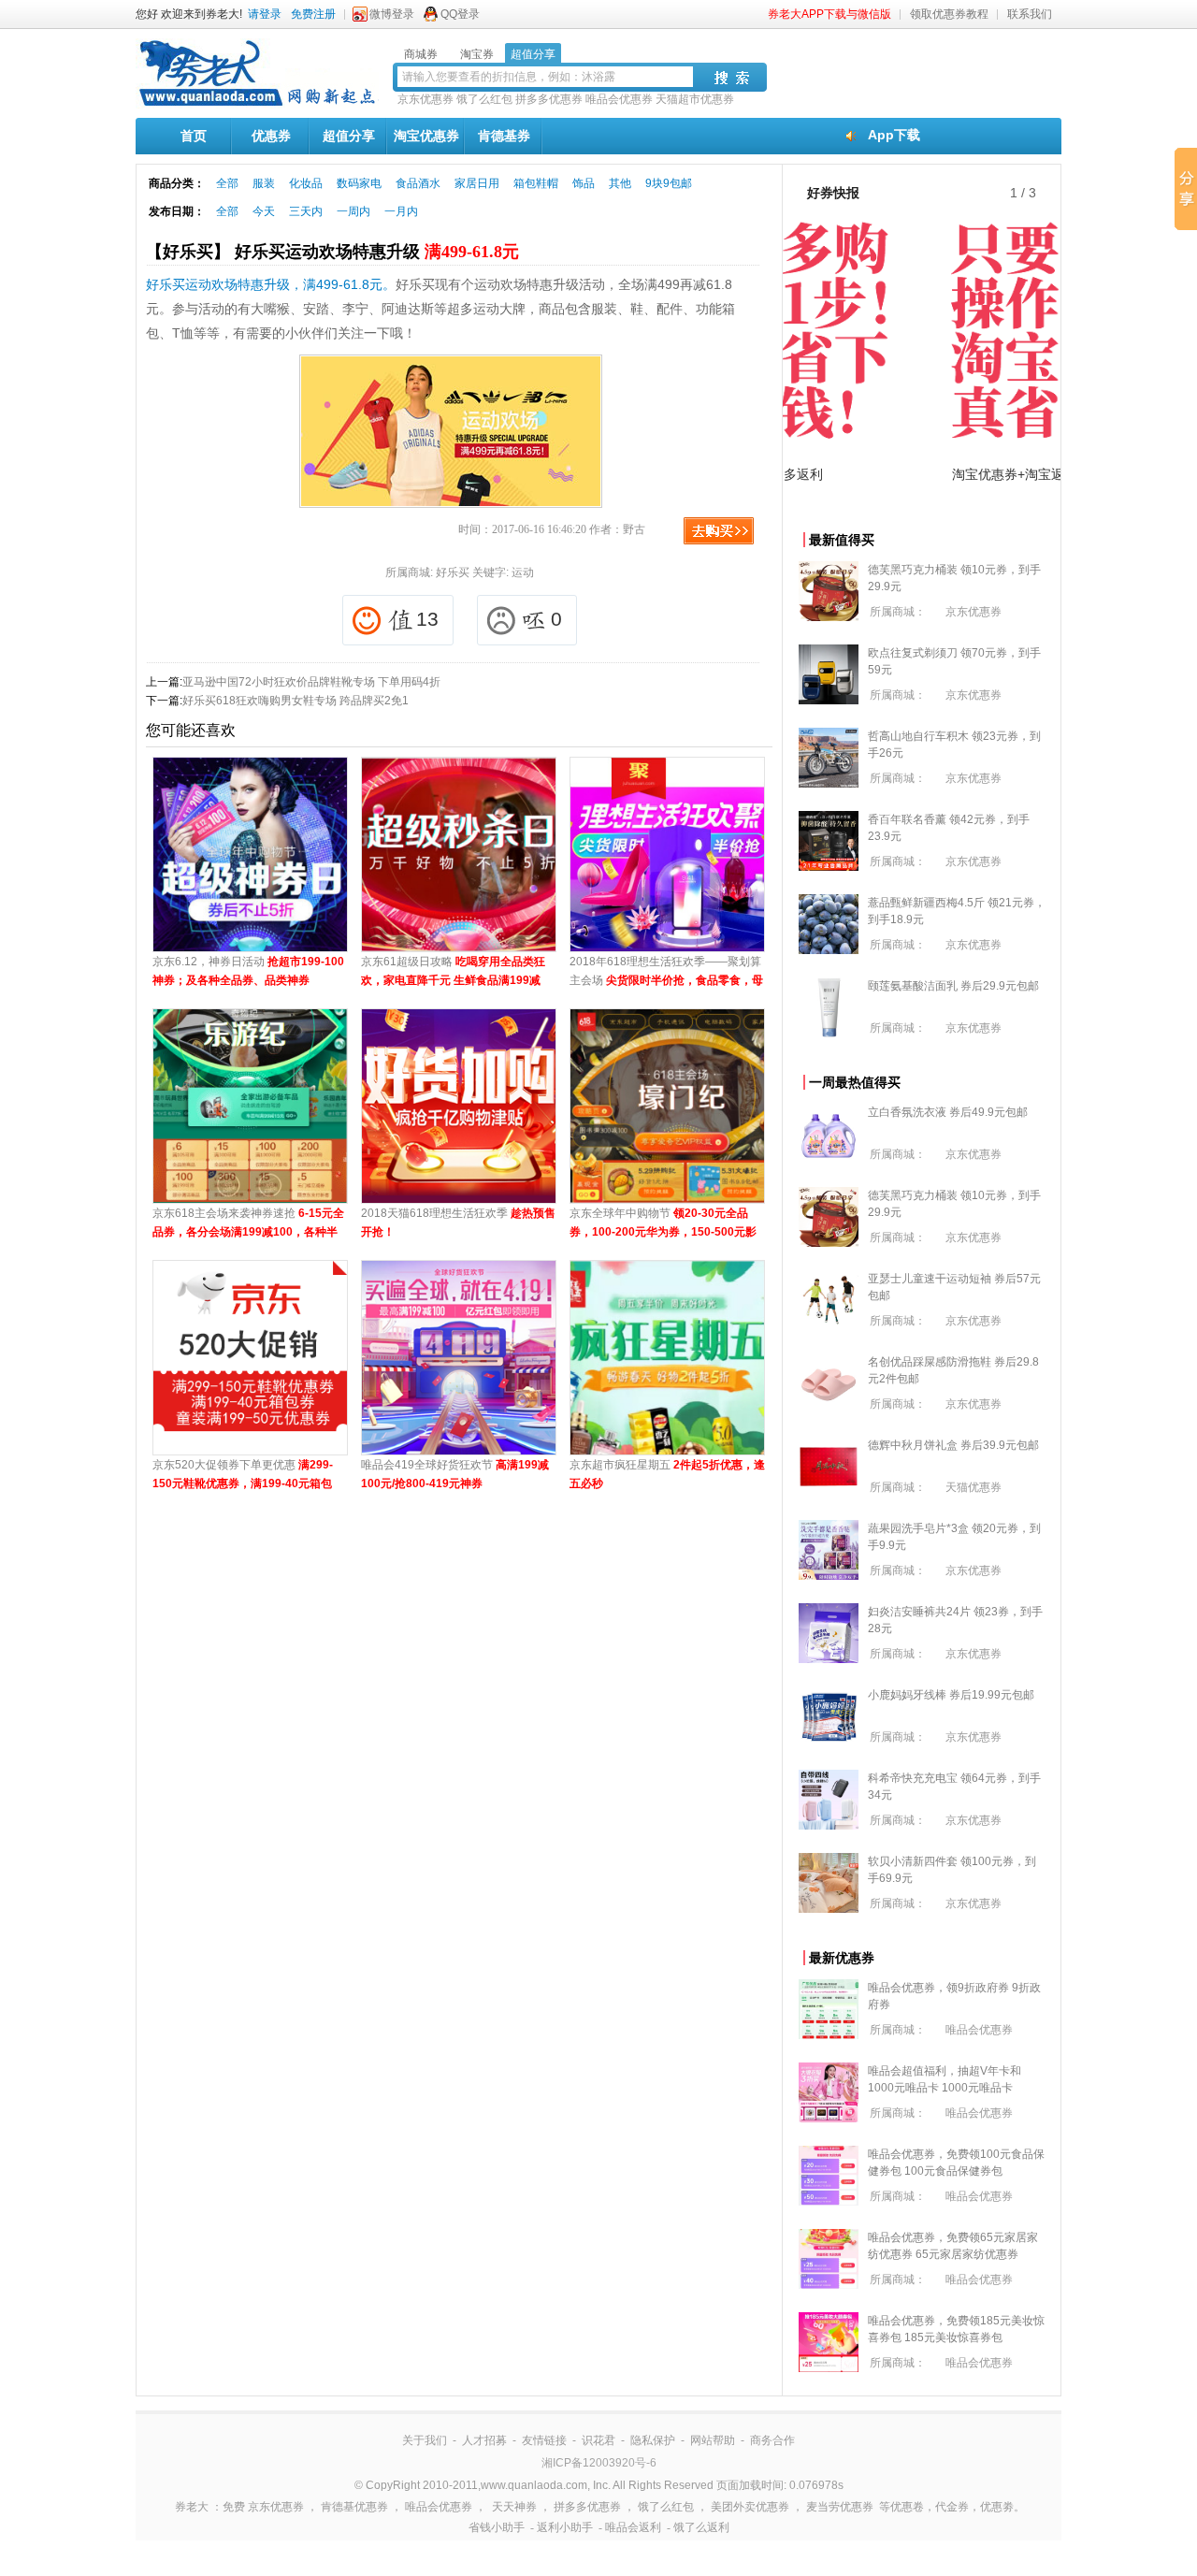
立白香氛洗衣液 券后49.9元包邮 (948, 1112)
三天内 (306, 211)
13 (427, 619)
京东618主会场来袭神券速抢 (248, 1224)
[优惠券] (257, 105)
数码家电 (359, 183)
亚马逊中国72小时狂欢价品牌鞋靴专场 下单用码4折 (311, 682)
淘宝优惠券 (426, 136)
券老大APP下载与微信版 (829, 14)
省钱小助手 (497, 2527)
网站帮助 (713, 2440)
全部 (227, 183)
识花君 (598, 2440)
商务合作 (772, 2440)
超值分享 (349, 136)
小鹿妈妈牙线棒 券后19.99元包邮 (951, 1695)
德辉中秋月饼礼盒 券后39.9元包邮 (953, 1445)
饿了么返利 (701, 2527)
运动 (523, 572)
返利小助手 (565, 2527)
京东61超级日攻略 (453, 972)
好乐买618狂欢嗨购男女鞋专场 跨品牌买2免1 (296, 701)
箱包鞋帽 (536, 183)
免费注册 (313, 14)
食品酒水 (418, 183)
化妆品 (306, 183)
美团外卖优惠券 (750, 2507)
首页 (194, 136)
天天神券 (514, 2507)
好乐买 (453, 572)
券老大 (192, 2507)
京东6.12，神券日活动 (248, 971)
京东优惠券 (425, 99)
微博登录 (392, 14)
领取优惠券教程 (949, 14)
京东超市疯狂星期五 (667, 1474)
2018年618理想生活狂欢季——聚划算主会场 (666, 972)
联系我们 (1030, 14)
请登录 (265, 14)
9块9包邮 (669, 183)
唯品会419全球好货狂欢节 (455, 1474)
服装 (264, 183)
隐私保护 (653, 2440)
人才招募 (484, 2440)
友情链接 (544, 2440)
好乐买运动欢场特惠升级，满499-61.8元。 (271, 284)
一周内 (353, 211)
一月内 (401, 211)
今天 (264, 211)
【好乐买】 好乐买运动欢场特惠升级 (332, 252)
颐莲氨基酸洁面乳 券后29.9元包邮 (953, 986)
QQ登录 (460, 14)
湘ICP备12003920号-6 (599, 2463)
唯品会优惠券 (619, 99)
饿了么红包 (484, 99)
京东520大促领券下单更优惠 (243, 1476)
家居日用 (477, 183)
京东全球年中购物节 (663, 1224)
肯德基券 (504, 136)
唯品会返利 (633, 2527)
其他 (620, 183)
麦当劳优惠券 (840, 2507)
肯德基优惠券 (354, 2507)
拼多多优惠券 (549, 99)
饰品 (584, 183)
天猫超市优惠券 (695, 99)
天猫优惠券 (973, 1487)
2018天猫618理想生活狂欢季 (458, 1223)
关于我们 (425, 2440)
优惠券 (271, 136)
